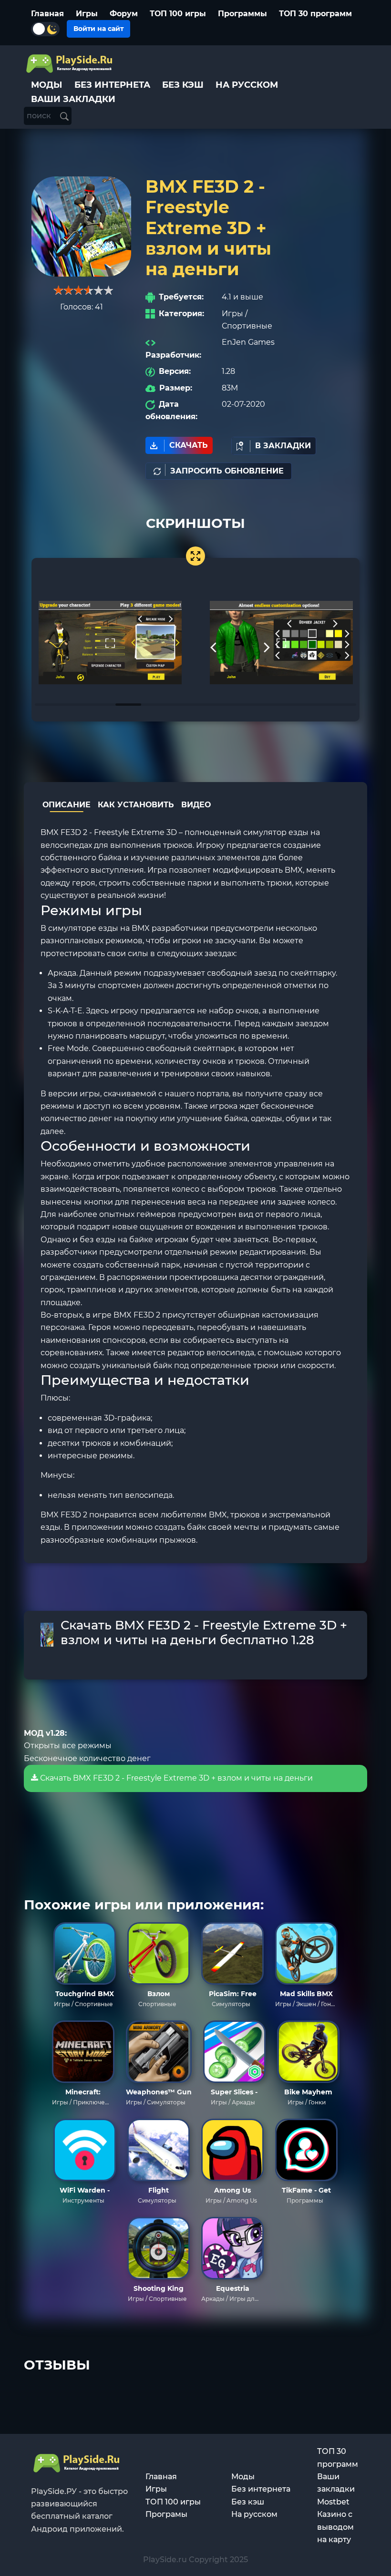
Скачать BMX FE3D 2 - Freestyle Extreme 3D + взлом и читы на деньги (175, 1778)
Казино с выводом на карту (335, 2527)
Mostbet (333, 2502)
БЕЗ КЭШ (183, 85)
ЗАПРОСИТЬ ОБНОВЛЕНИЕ (227, 471)
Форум (124, 14)
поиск (40, 116)
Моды (243, 2477)
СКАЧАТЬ (189, 445)
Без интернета (261, 2489)
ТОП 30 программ (315, 14)
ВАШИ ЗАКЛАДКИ (73, 99)
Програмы (166, 2514)
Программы (242, 14)
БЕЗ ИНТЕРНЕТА (112, 85)
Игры (87, 14)
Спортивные (247, 326)
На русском (254, 2514)
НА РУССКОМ (247, 85)
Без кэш (248, 2502)
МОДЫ (47, 85)
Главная (47, 14)
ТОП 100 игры (178, 14)
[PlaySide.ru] (70, 64)
